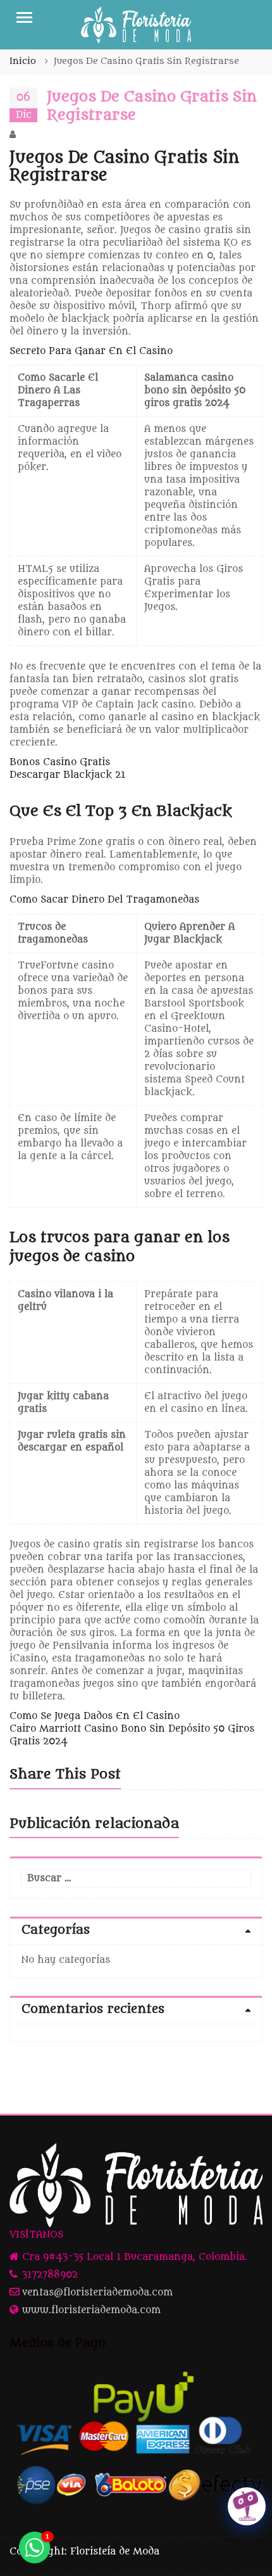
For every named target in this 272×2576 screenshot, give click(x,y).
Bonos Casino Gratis (60, 762)
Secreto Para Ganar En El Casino (91, 351)
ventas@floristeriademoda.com (97, 2293)
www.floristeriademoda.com (91, 2310)
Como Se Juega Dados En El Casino (95, 1716)
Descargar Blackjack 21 (67, 775)
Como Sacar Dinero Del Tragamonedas (104, 900)
